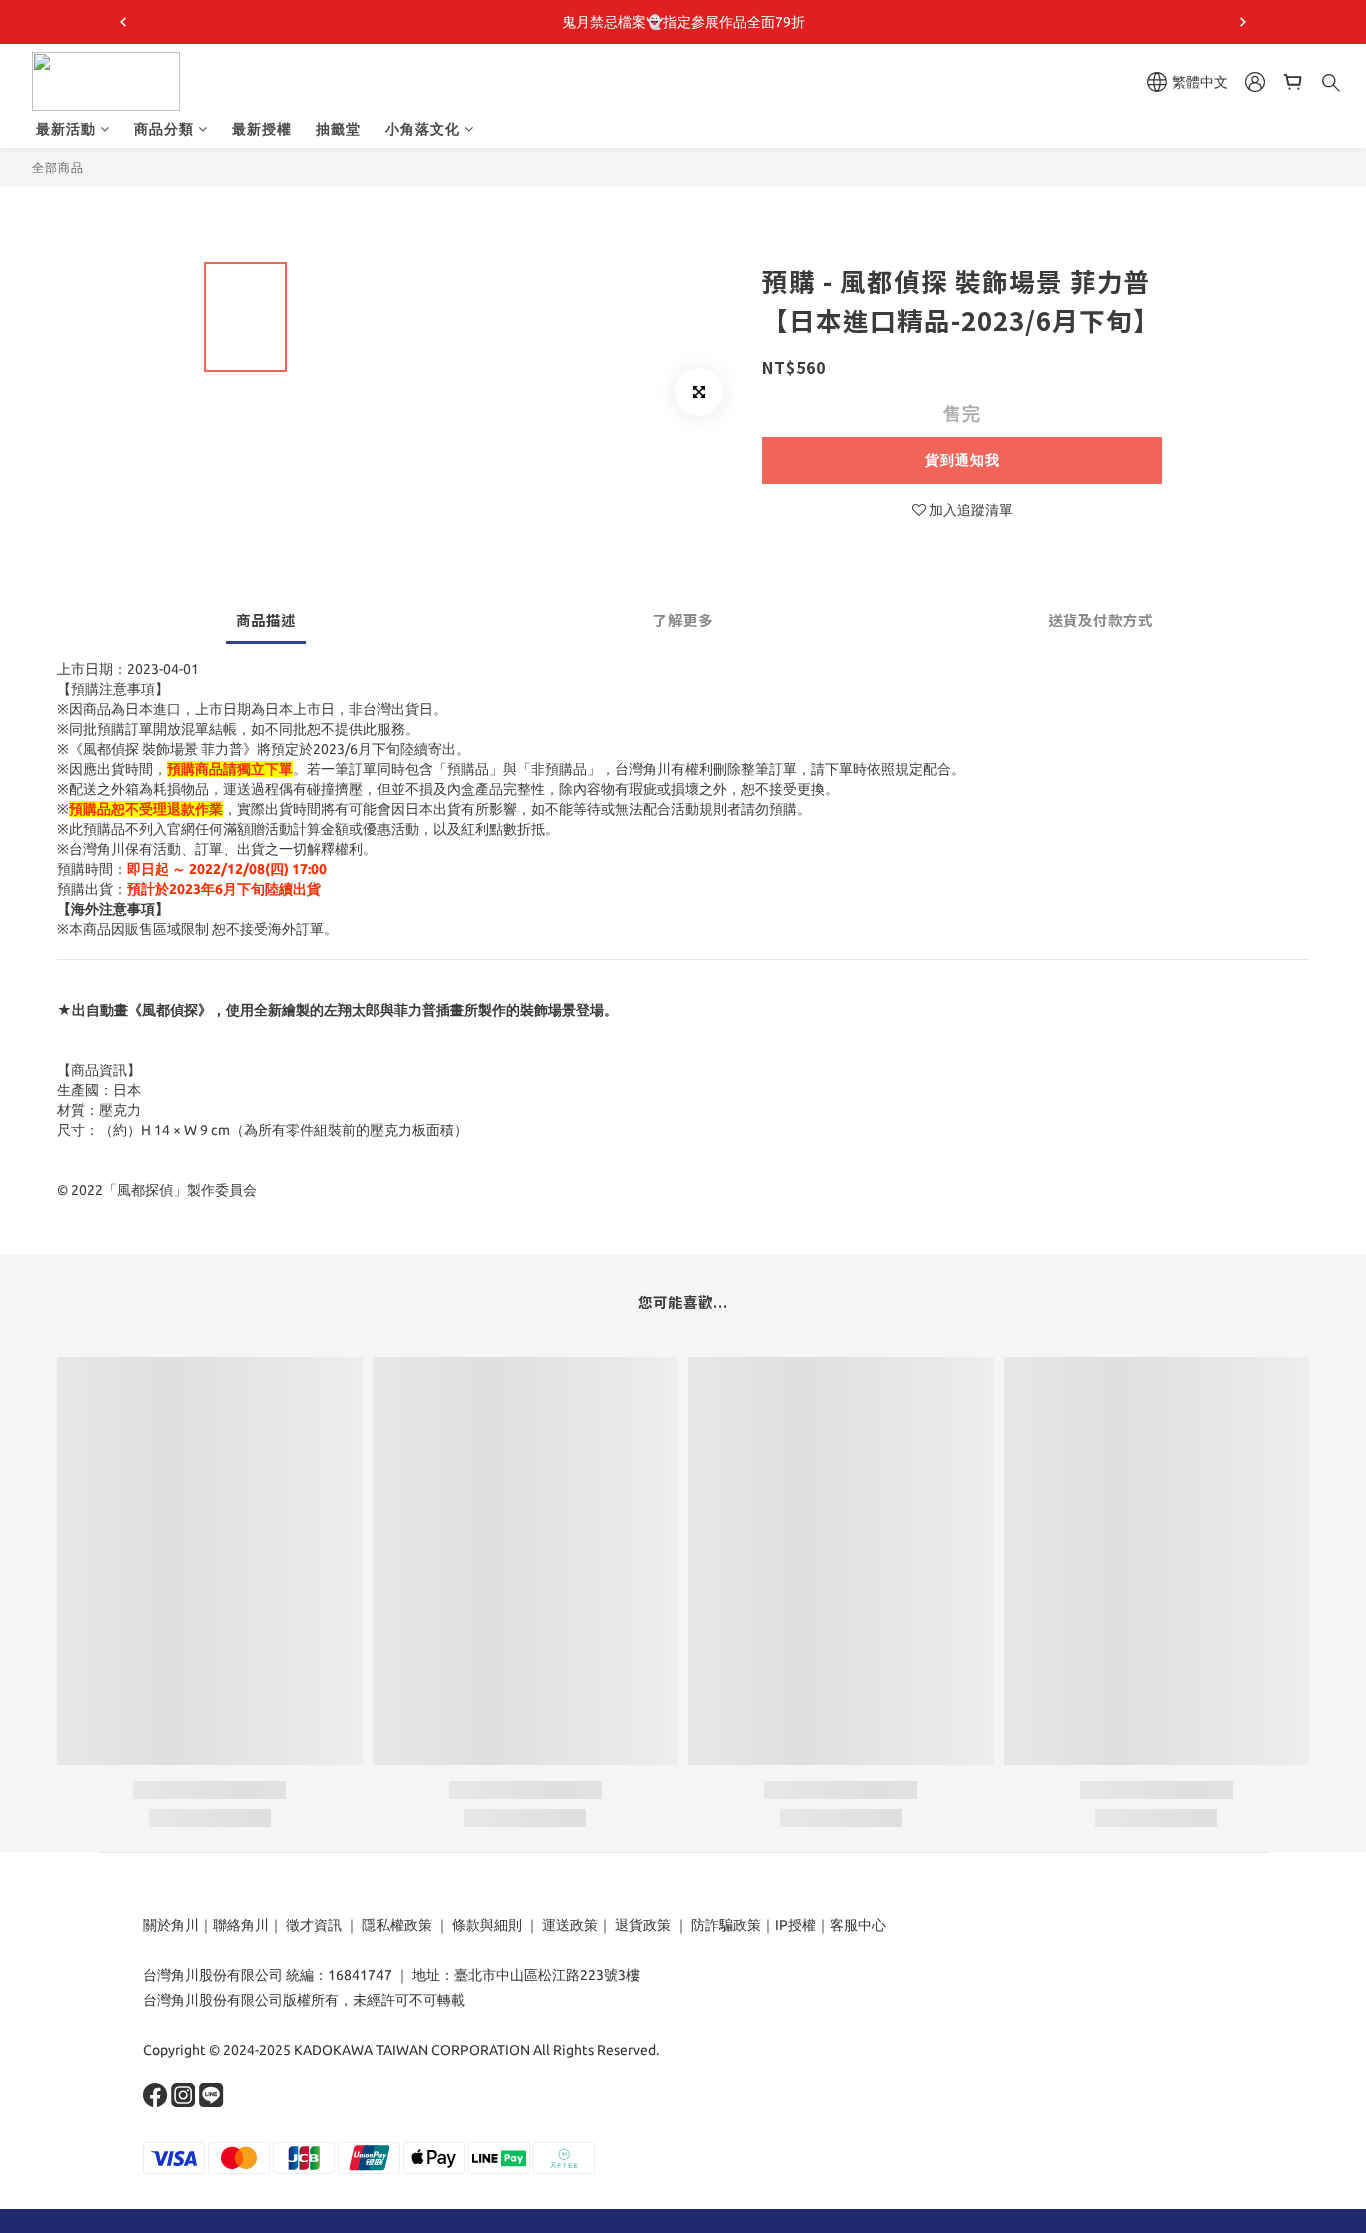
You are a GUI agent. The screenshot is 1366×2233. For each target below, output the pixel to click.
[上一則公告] (123, 22)
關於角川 (171, 1925)
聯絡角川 (241, 1925)
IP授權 (795, 1925)
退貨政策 (643, 1925)
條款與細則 (487, 1925)
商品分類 (164, 129)
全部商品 (58, 167)
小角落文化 (422, 129)
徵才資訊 (314, 1925)
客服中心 (858, 1925)
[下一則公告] (1243, 22)
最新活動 (66, 129)
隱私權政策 (397, 1925)
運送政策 (570, 1925)
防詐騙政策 (724, 1925)
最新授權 (262, 129)
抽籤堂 (338, 129)
